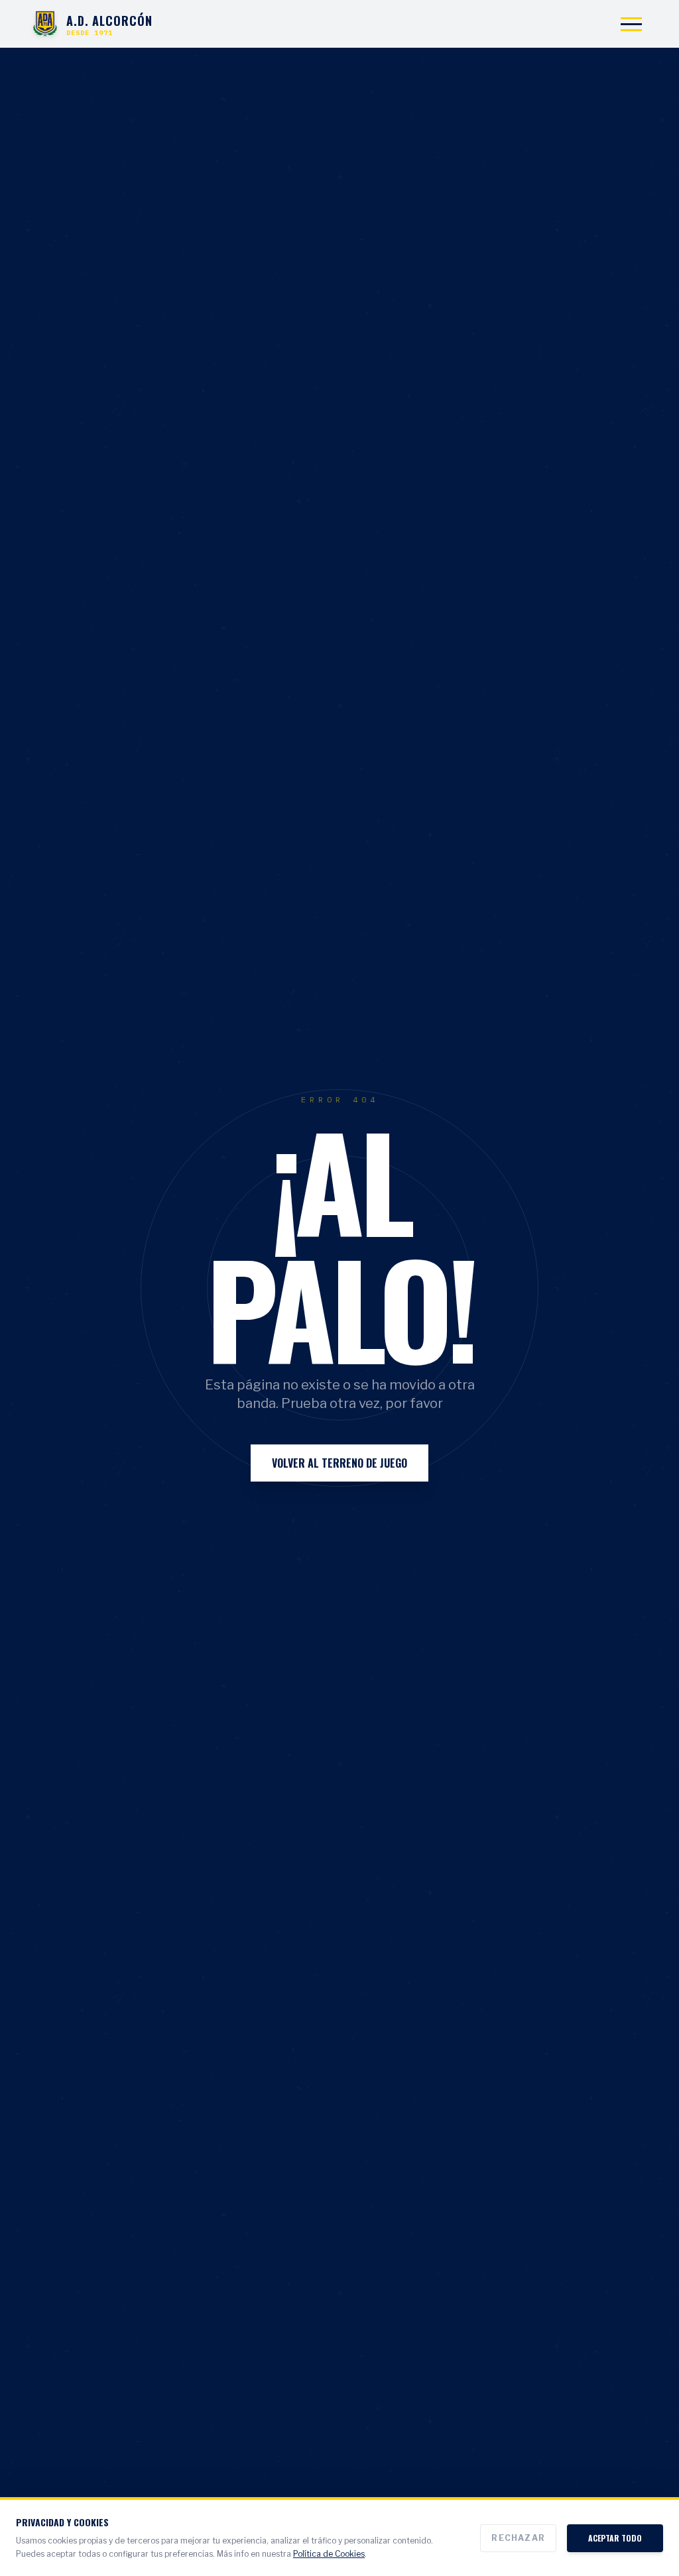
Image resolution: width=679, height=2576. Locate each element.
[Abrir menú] (631, 24)
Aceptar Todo (615, 2538)
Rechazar (518, 2538)
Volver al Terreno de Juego (339, 1463)
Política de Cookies (329, 2554)
